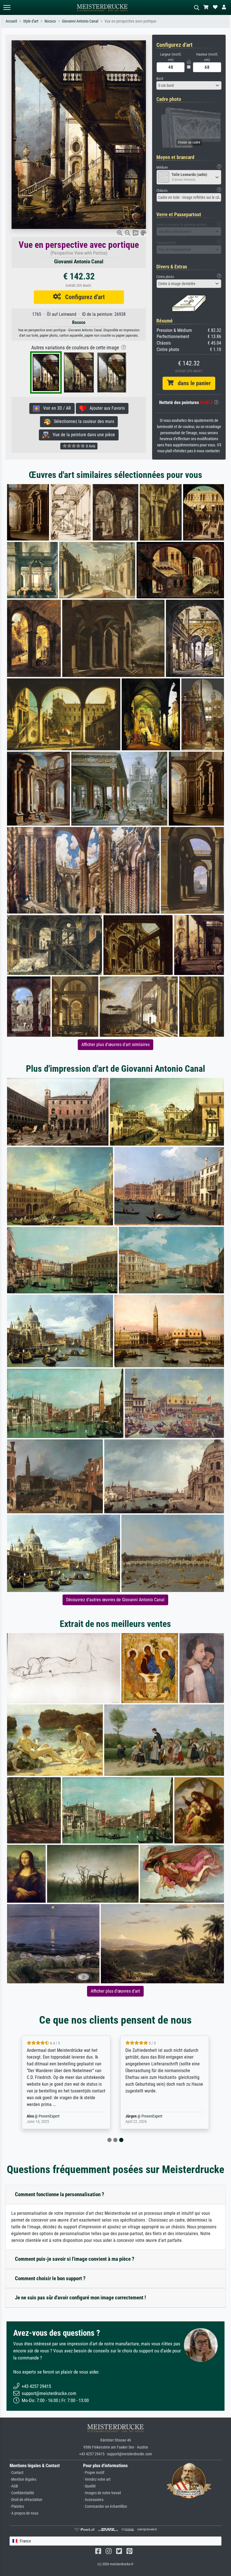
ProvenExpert (55, 2116)
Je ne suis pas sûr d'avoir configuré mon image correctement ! (80, 2298)
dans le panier (192, 383)
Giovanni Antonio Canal (80, 21)
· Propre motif (94, 2473)
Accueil (11, 21)
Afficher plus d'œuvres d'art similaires (115, 1045)
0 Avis (90, 446)
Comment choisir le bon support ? (50, 2278)
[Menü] (7, 7)
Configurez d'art (83, 297)
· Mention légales (23, 2479)
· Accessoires (93, 2500)
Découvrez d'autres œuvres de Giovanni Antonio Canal (115, 1600)
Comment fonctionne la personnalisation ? (60, 2194)
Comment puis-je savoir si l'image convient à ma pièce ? (75, 2259)
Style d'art (31, 21)
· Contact (16, 2473)
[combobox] (189, 85)
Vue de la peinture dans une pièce (82, 435)
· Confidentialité (22, 2493)
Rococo (50, 21)
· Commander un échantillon (105, 2506)
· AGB (14, 2486)
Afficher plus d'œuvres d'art (115, 1991)
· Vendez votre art (97, 2479)
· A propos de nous (24, 2513)
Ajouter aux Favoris (105, 408)
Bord (160, 79)
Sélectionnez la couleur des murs (82, 421)
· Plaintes (17, 2506)
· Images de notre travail (102, 2493)
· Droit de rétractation (26, 2500)
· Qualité (89, 2486)
